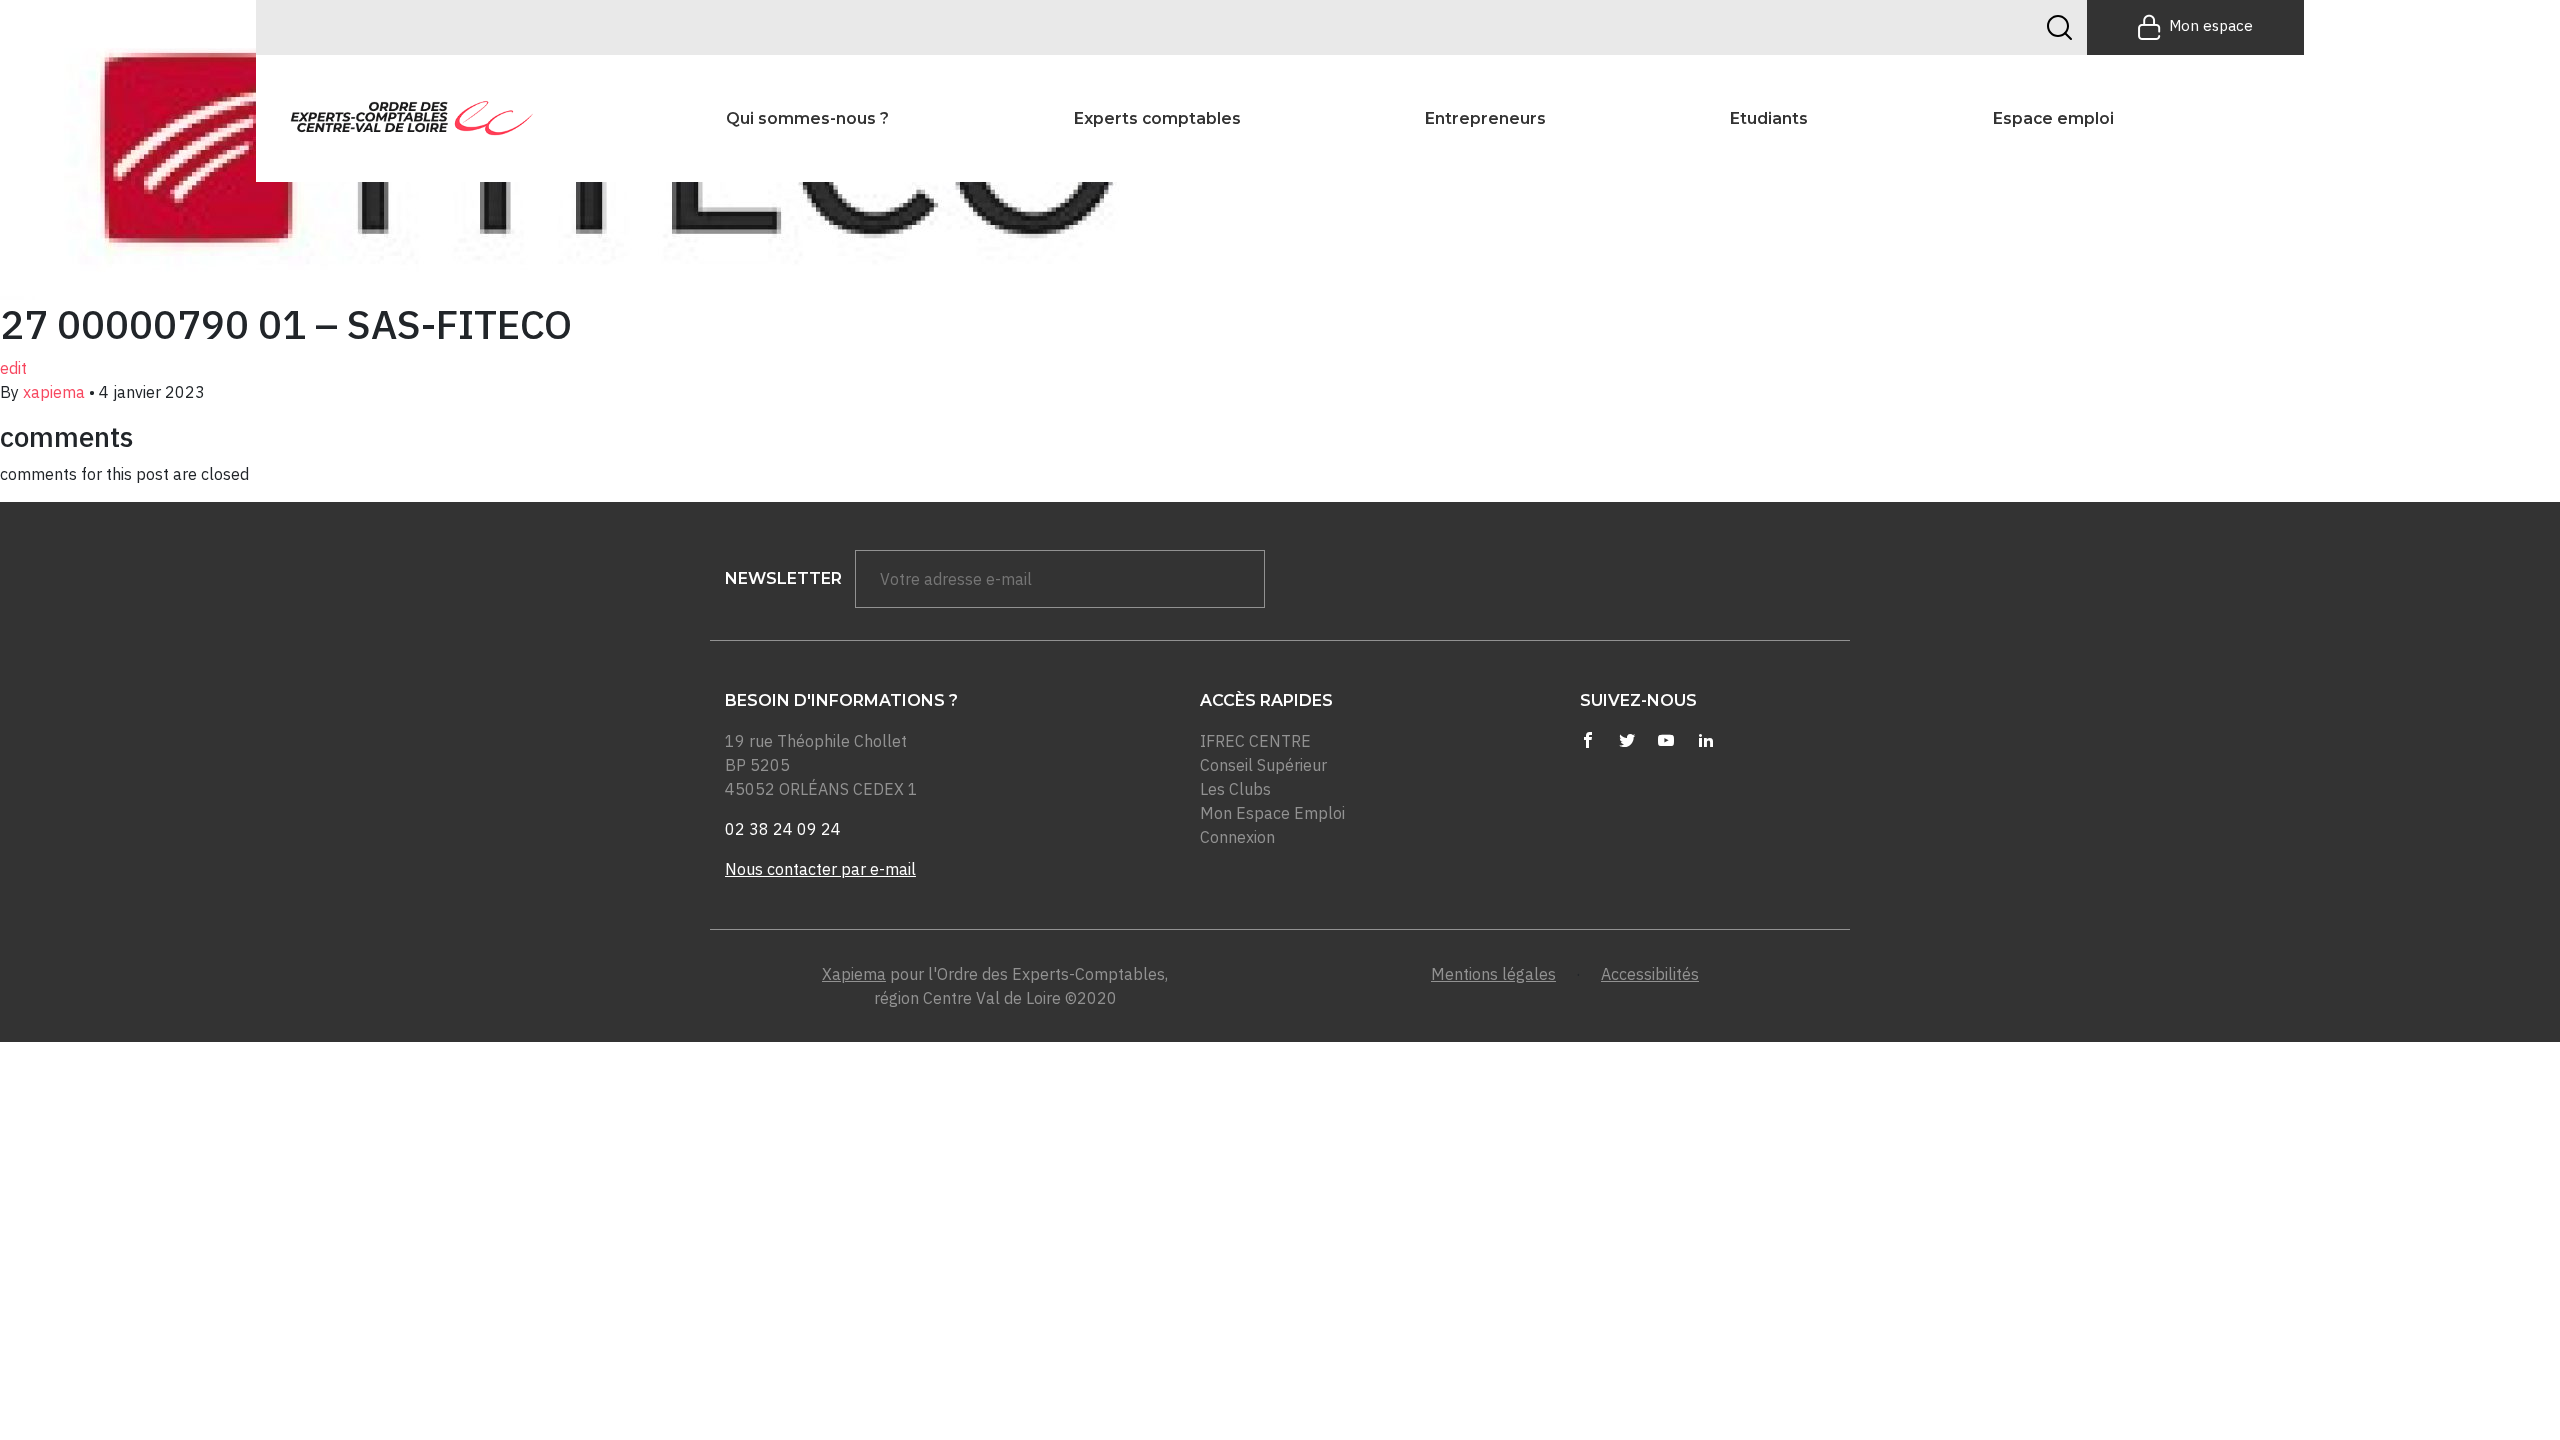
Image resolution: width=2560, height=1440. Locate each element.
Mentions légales (1493, 974)
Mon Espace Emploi (1272, 813)
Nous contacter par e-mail (820, 869)
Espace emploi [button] (2053, 118)
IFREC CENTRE (1255, 741)
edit (13, 368)
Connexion (1237, 837)
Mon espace (2211, 25)
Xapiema (854, 974)
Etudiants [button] (1769, 118)
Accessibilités (1650, 974)
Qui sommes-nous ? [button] (807, 118)
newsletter (783, 578)
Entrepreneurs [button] (1485, 118)
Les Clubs (1235, 789)
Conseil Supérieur (1263, 765)
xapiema (54, 392)
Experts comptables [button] (1157, 118)
